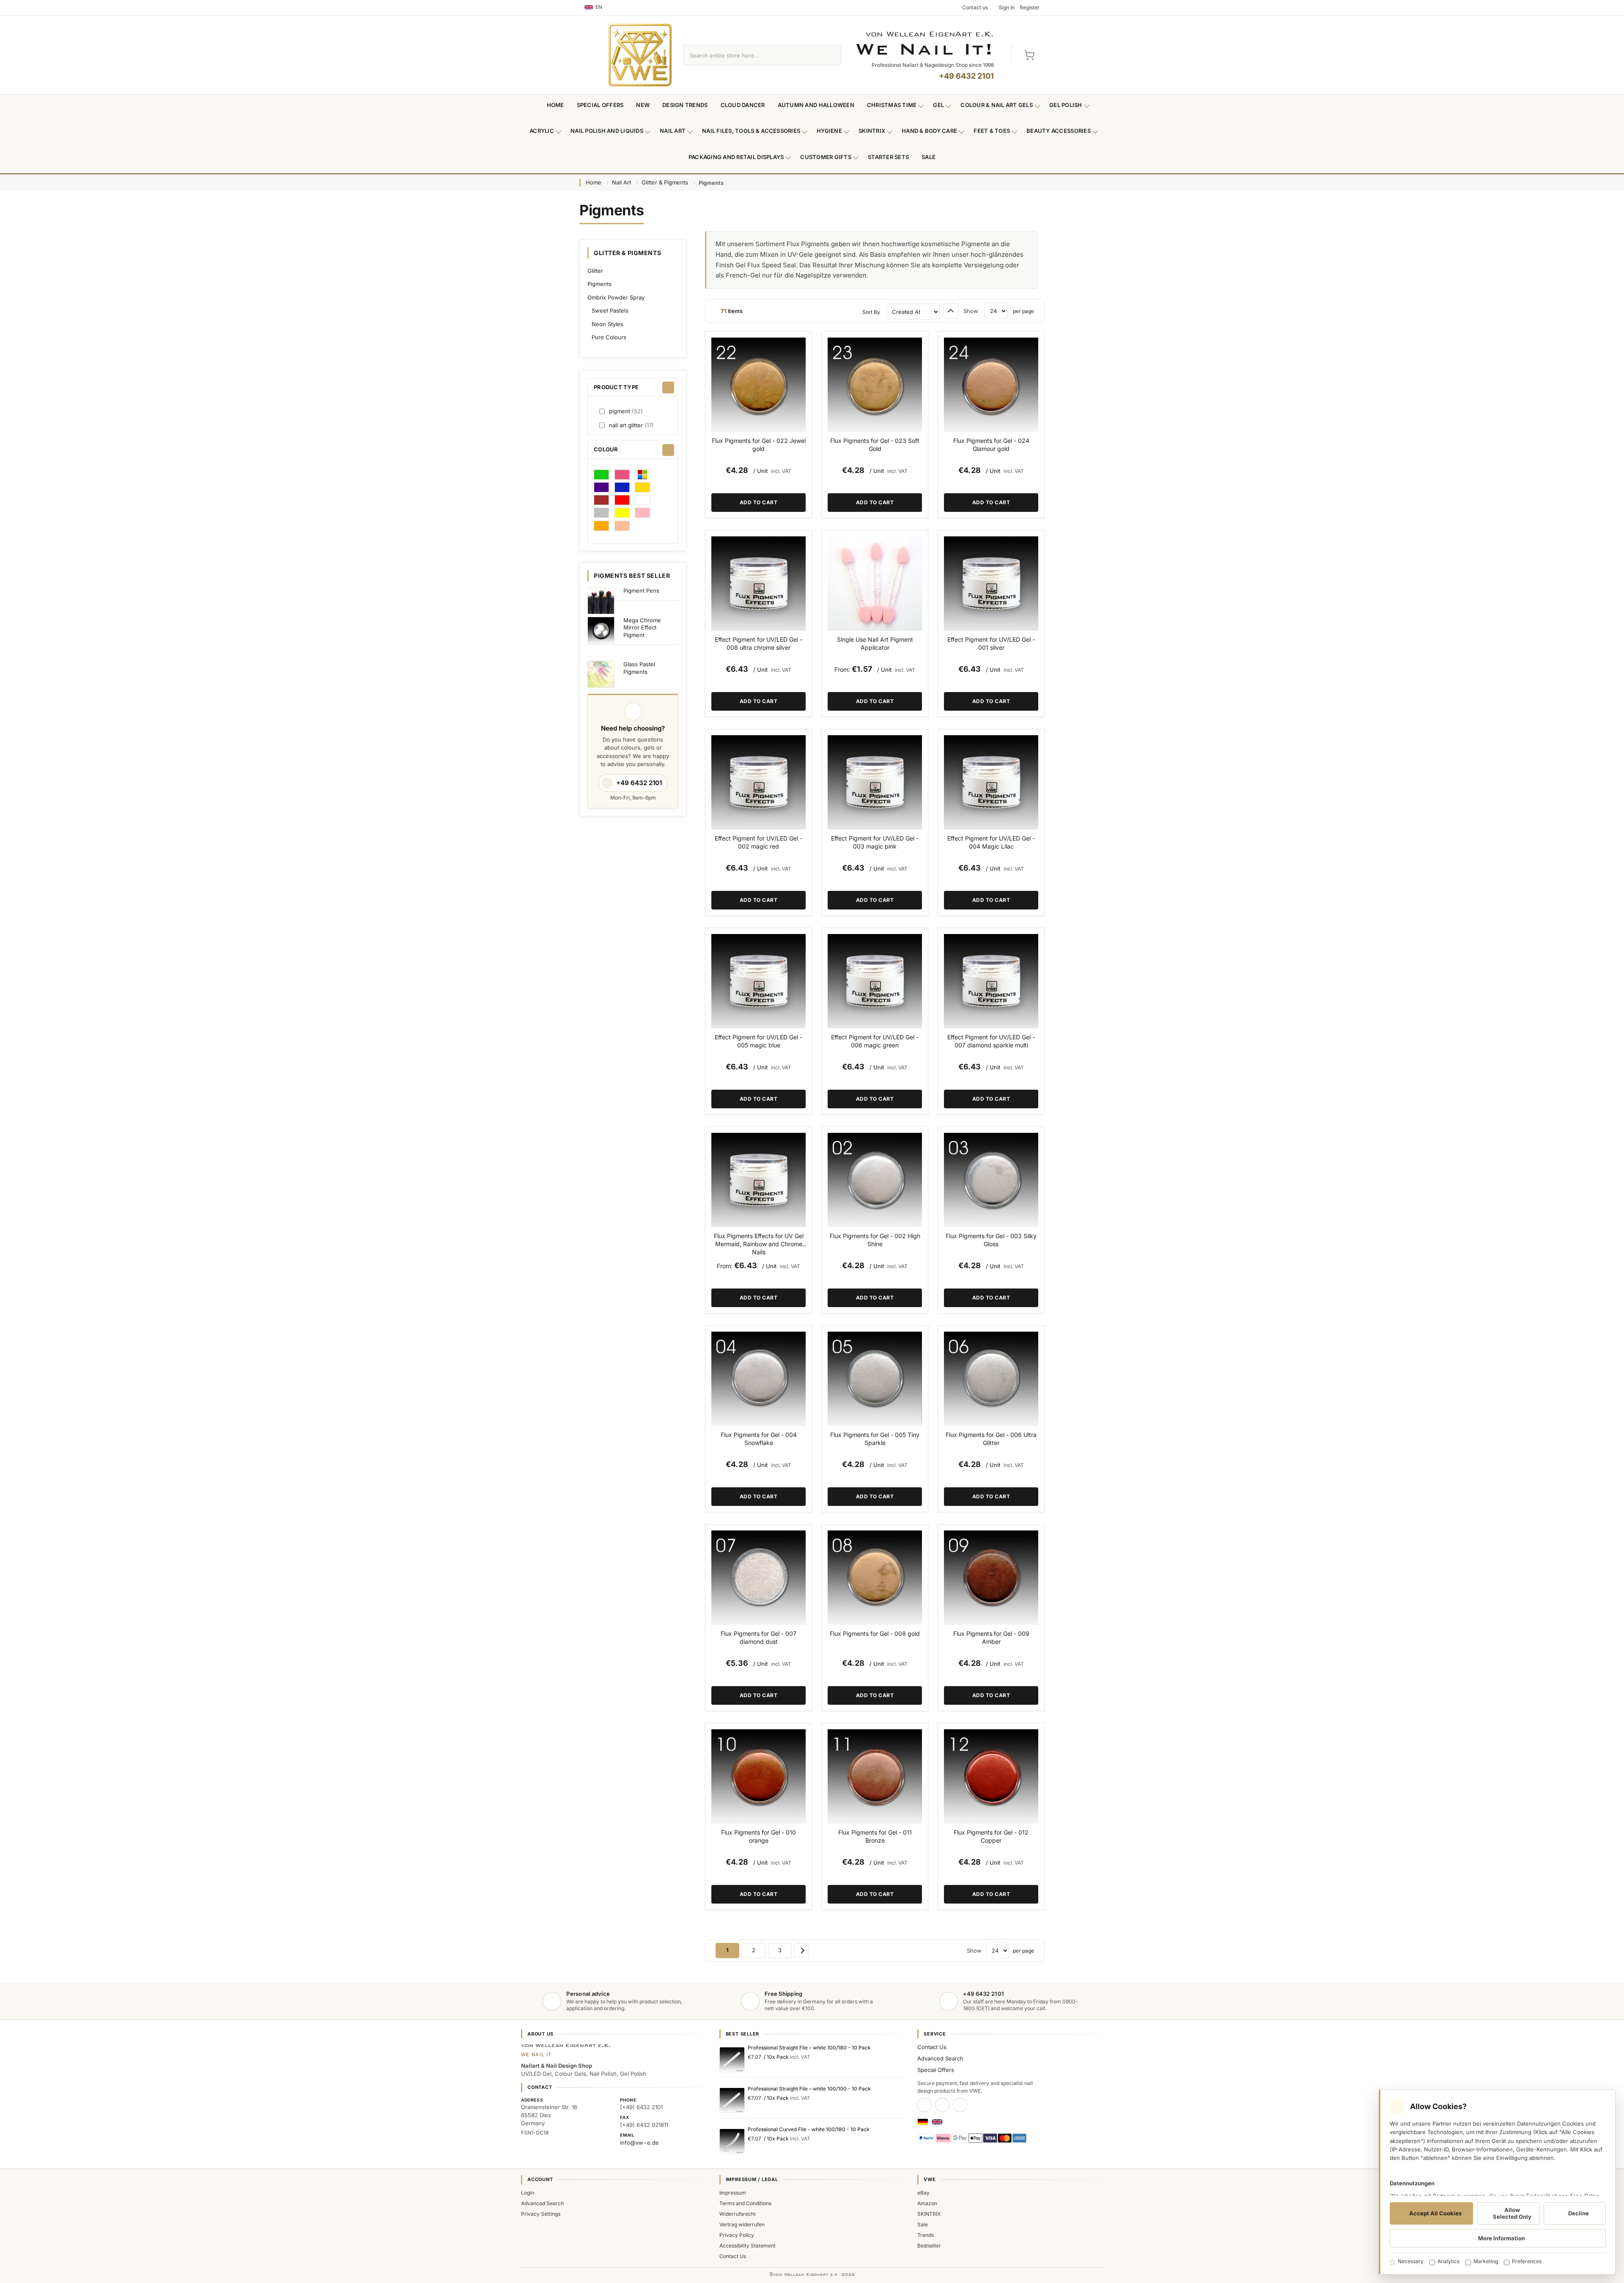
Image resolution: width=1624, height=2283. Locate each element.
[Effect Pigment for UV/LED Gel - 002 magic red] (759, 782)
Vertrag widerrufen (742, 2224)
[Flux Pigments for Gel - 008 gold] (875, 1578)
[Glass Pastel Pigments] (601, 674)
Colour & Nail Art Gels (997, 105)
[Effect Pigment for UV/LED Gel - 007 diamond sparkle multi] (991, 981)
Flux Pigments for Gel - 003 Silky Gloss (991, 1240)
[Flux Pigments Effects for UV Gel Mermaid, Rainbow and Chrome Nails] (759, 1180)
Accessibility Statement (748, 2246)
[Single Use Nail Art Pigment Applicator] (875, 584)
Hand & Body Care (929, 131)
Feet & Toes (992, 131)
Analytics (1448, 2261)
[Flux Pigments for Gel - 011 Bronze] (875, 1776)
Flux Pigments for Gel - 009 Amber (991, 1637)
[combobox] (753, 55)
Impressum (733, 2193)
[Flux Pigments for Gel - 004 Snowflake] (759, 1379)
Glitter (595, 271)
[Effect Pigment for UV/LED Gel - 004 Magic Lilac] (991, 782)
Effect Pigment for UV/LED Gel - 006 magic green (875, 1041)
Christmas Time (892, 105)
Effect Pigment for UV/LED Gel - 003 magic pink (875, 842)
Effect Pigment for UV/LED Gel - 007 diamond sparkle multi (991, 1041)
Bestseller (929, 2246)
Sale (929, 157)
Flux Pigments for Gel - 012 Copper (991, 1836)
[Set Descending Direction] (951, 311)
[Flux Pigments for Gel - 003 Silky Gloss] (991, 1180)
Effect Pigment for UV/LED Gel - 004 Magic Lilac (991, 842)
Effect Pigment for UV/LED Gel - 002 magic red (759, 842)
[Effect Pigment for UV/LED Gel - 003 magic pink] (875, 782)
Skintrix (872, 131)
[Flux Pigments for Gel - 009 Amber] (991, 1578)
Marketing (1486, 2261)
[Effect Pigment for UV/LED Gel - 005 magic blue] (759, 981)
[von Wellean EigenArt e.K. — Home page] (640, 55)
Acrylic (542, 131)
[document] (1497, 2182)
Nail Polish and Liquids (607, 131)
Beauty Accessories (1059, 131)
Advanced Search (940, 2058)
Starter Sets (888, 157)
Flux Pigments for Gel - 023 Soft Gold (875, 445)
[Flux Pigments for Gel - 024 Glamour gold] (991, 385)
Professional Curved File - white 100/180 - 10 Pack (809, 2129)
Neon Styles (608, 324)
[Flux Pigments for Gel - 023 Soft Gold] (875, 385)
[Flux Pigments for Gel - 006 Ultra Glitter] (991, 1379)
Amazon (927, 2203)
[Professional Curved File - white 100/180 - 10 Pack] (732, 2141)
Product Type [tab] (616, 387)
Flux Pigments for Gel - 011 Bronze (875, 1836)
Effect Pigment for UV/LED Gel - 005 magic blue (759, 1041)
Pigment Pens (641, 591)
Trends (926, 2235)
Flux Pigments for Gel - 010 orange (759, 1836)
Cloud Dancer (743, 105)
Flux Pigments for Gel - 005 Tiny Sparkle (875, 1439)
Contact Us (932, 2047)
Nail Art (673, 131)
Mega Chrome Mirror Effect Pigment (642, 628)
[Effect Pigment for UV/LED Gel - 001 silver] (991, 584)
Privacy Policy (737, 2235)
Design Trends (685, 105)
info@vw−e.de (639, 2143)
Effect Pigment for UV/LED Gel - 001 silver (991, 643)
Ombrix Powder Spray (616, 297)
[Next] (801, 1951)
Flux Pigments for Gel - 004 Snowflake (759, 1439)
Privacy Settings (541, 2214)
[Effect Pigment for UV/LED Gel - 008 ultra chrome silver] (759, 584)
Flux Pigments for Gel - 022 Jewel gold (759, 445)
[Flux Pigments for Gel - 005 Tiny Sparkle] (875, 1379)
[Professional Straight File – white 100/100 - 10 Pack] (732, 2100)
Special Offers (600, 105)
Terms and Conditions (745, 2203)
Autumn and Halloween (816, 105)
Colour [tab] (606, 449)
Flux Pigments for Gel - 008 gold (875, 1633)
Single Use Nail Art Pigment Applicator (875, 643)
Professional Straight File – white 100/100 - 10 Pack (809, 2089)
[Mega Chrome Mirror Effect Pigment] (601, 630)
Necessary (1411, 2261)
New (643, 105)
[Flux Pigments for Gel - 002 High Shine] (875, 1180)
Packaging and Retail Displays (736, 157)
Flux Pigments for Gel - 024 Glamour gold (991, 445)
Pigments (599, 284)
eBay (923, 2193)
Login (528, 2193)
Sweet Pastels (610, 310)
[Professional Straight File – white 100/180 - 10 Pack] (732, 2060)
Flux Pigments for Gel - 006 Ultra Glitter (991, 1439)
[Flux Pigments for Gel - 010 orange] (759, 1776)
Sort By (871, 312)
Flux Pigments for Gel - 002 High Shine (875, 1240)
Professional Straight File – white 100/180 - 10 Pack (809, 2048)
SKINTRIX (929, 2214)
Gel (938, 105)
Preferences (1527, 2261)
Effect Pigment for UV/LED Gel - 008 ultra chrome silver (759, 643)
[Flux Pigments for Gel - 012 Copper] (991, 1776)
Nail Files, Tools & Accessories (751, 131)
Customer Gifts (826, 157)
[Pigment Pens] (601, 601)
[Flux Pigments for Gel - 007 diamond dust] (759, 1578)
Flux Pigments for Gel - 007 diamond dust (759, 1637)
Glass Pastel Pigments (639, 668)
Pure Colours (609, 337)
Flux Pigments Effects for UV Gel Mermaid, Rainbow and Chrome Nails (759, 1244)
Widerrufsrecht (738, 2214)
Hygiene (829, 131)
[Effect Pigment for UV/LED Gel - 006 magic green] (875, 981)
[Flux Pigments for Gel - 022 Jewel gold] (759, 385)
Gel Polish (1066, 105)
